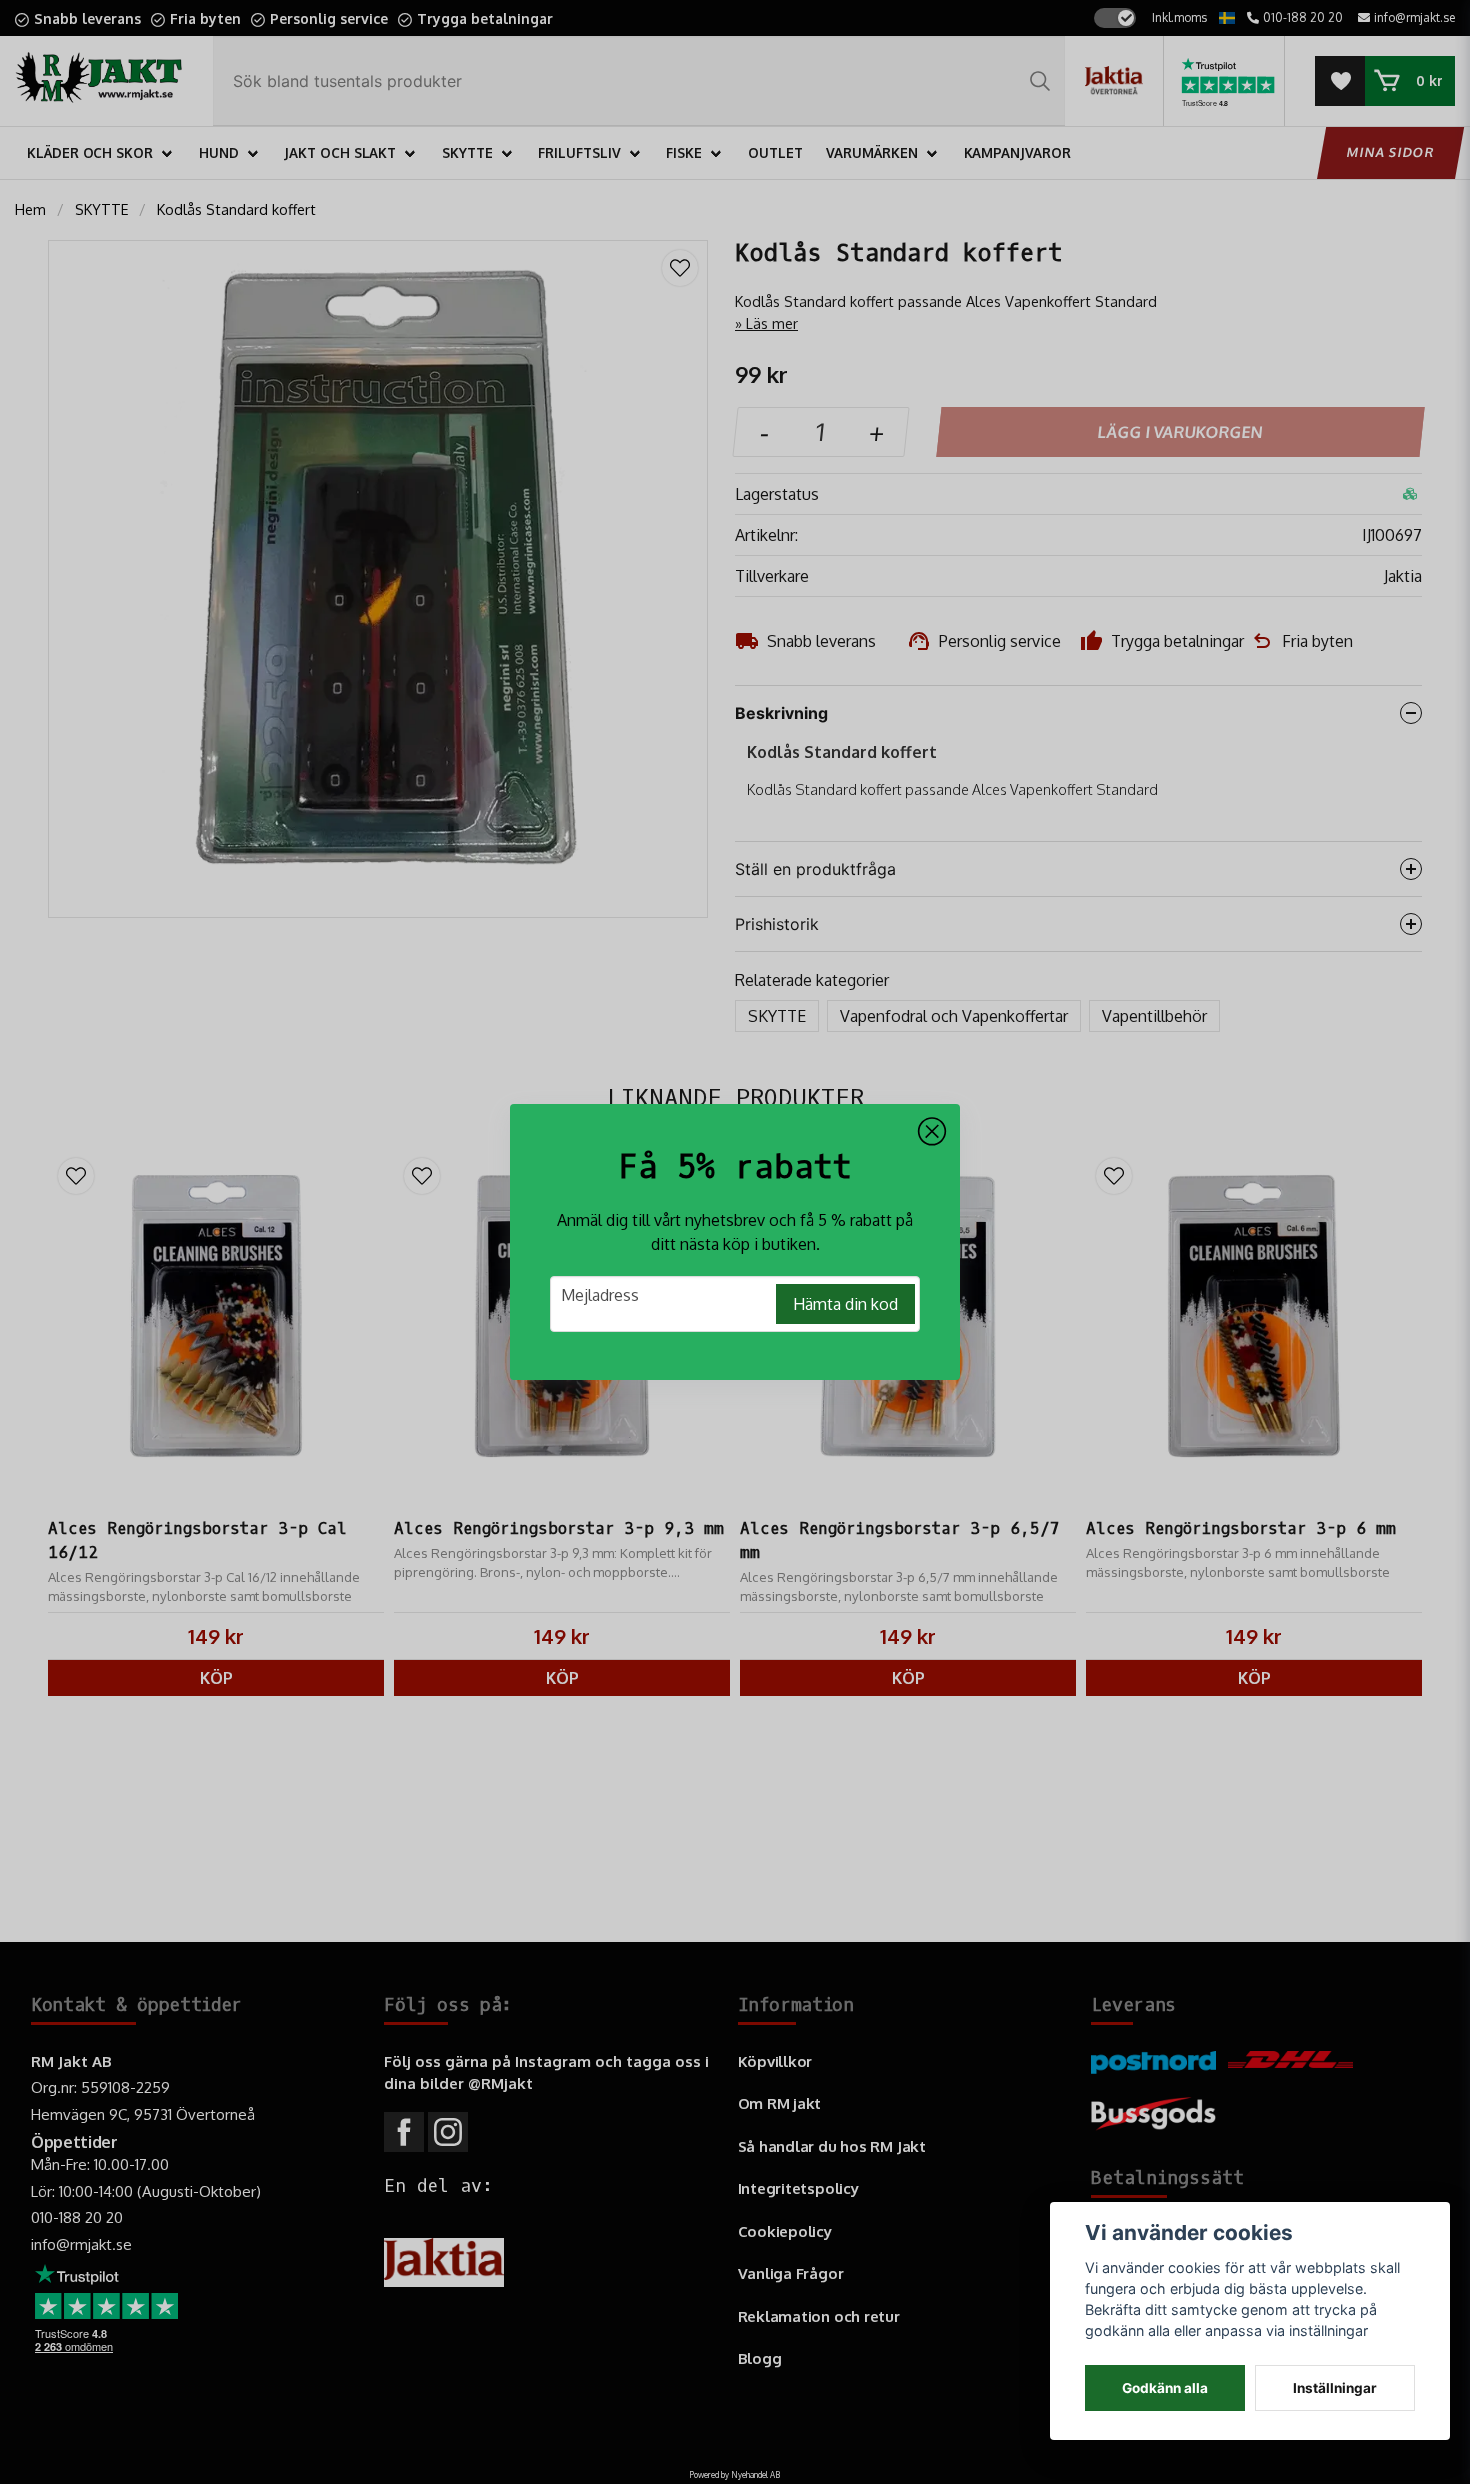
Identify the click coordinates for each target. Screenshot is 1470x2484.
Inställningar (1335, 2388)
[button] (932, 1132)
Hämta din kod (845, 1304)
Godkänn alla (1165, 2388)
